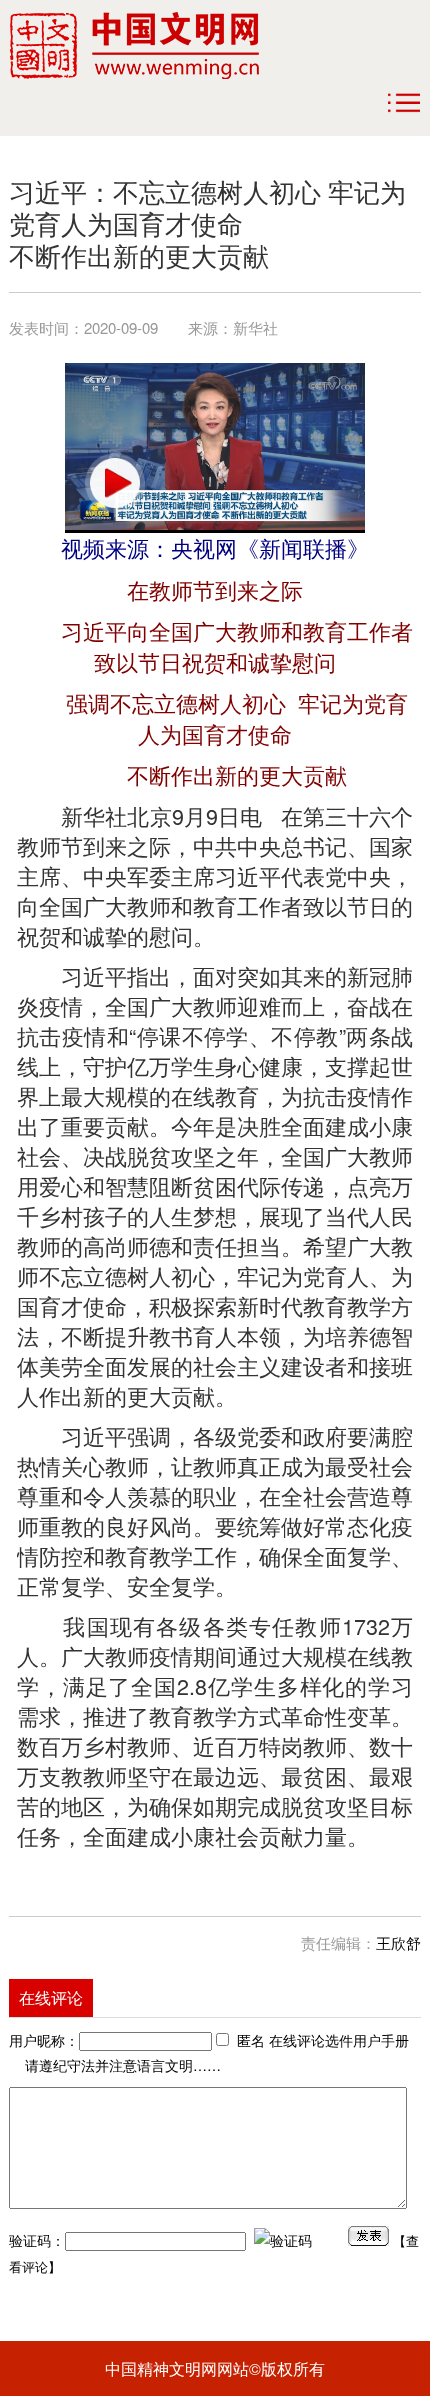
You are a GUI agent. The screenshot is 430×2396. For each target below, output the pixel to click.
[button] (115, 483)
